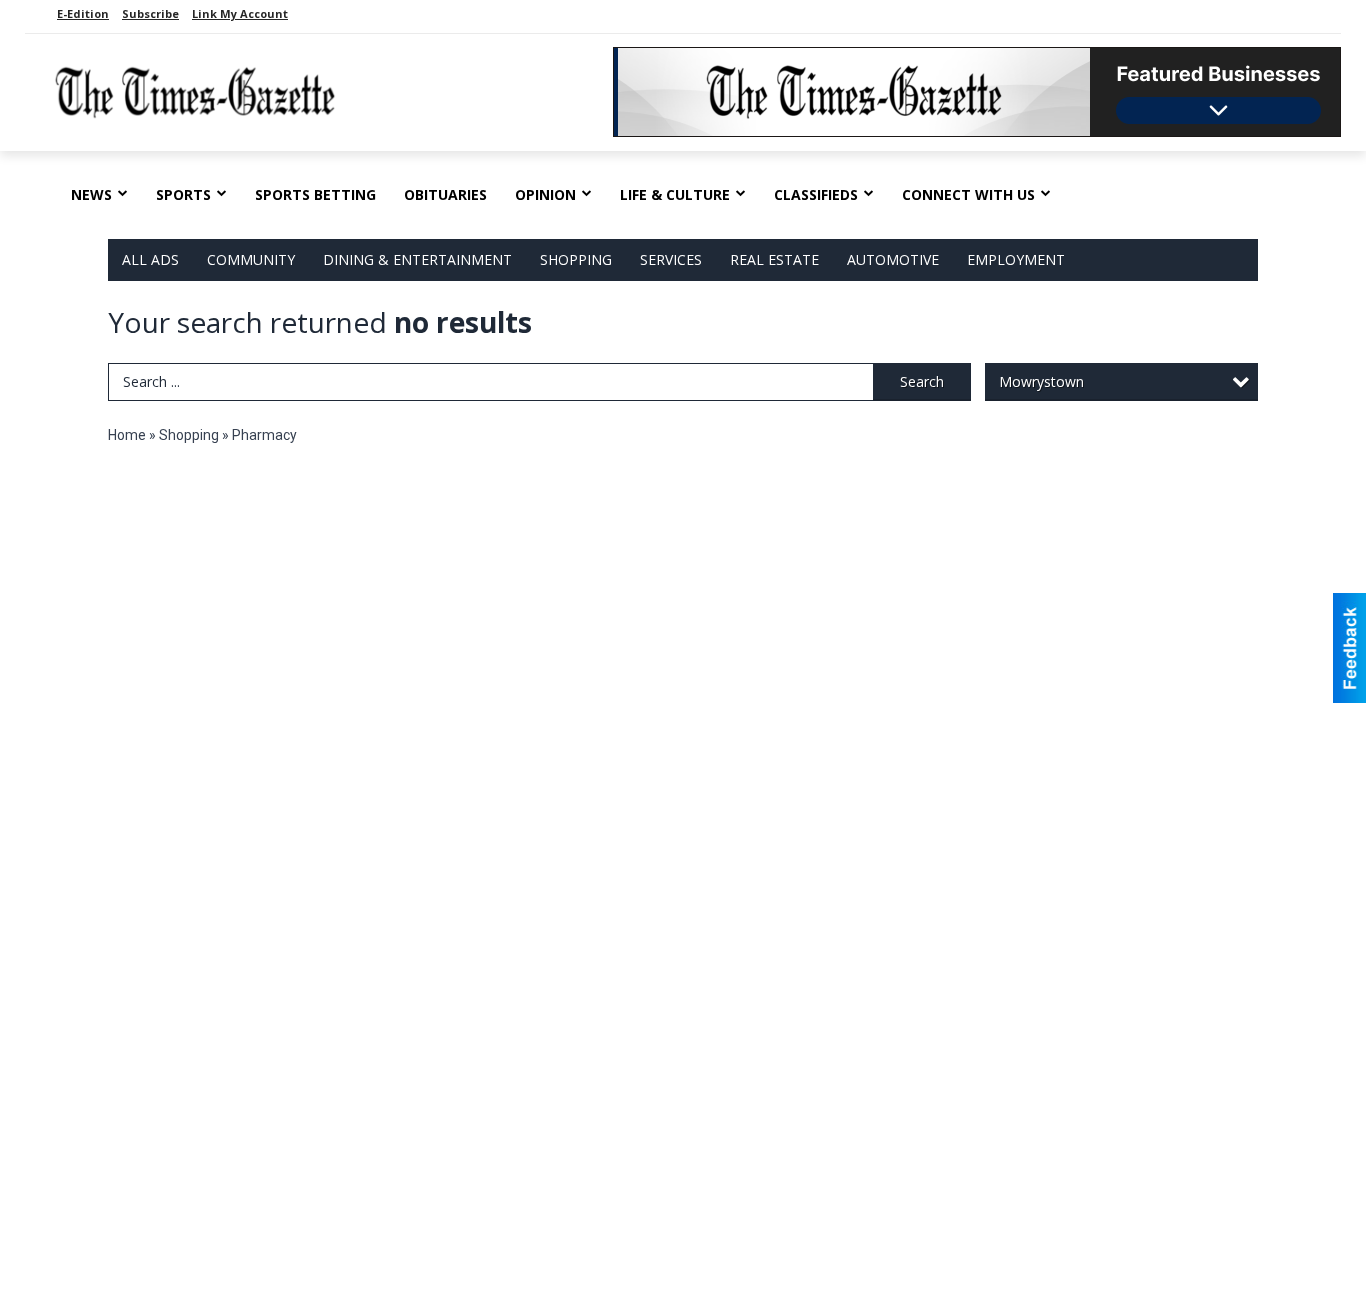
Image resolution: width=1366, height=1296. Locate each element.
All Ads (150, 259)
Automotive (893, 259)
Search (922, 381)
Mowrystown (1041, 381)
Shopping (576, 259)
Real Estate (774, 259)
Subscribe (150, 13)
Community (251, 259)
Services (671, 259)
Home (127, 435)
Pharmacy (264, 435)
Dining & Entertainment (417, 259)
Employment (1016, 259)
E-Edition (83, 13)
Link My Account (240, 13)
